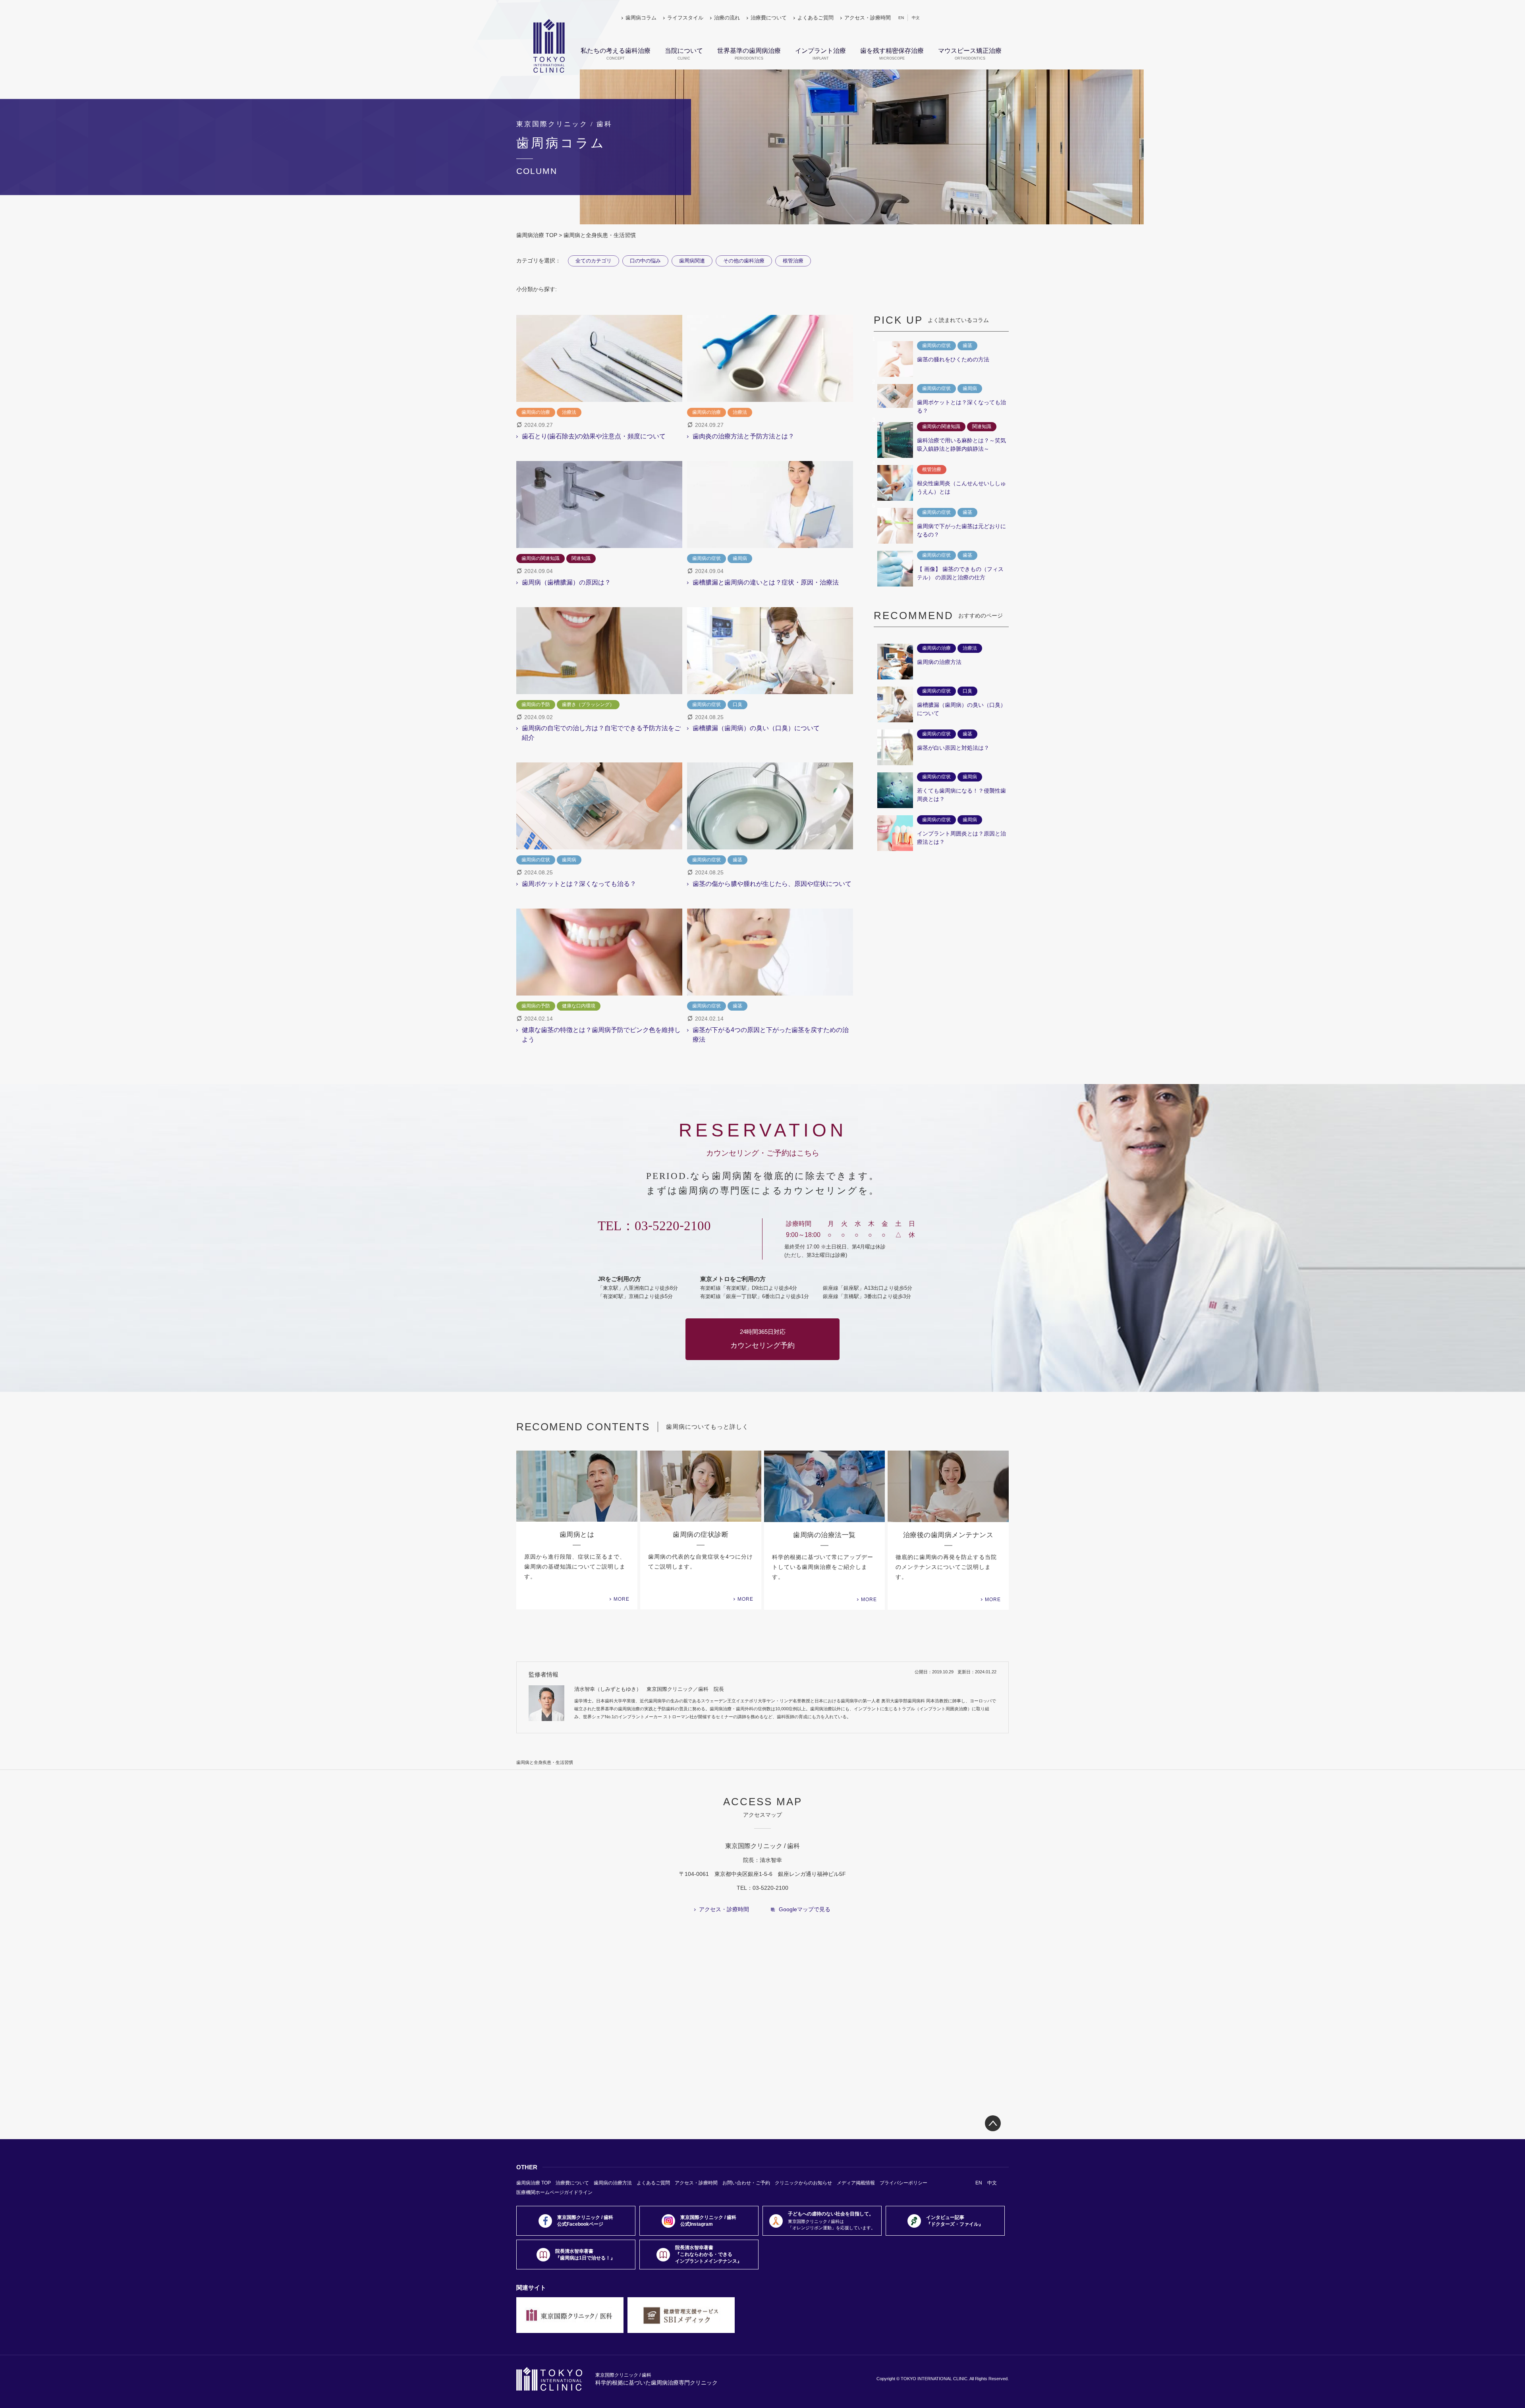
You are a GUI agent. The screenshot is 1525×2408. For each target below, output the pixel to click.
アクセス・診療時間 (868, 18)
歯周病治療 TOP (537, 235)
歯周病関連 (692, 261)
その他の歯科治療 (744, 261)
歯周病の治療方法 (613, 2183)
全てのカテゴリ (594, 261)
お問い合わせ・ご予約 (746, 2183)
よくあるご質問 (816, 18)
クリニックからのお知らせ (803, 2183)
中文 (916, 18)
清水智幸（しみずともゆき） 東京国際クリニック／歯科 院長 (649, 1689)
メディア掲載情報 (856, 2183)
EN (901, 18)
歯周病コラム (641, 18)
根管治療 (793, 261)
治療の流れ (727, 18)
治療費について (769, 18)
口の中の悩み (645, 261)
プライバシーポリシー (903, 2183)
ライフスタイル (685, 18)
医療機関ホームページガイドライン (554, 2192)
